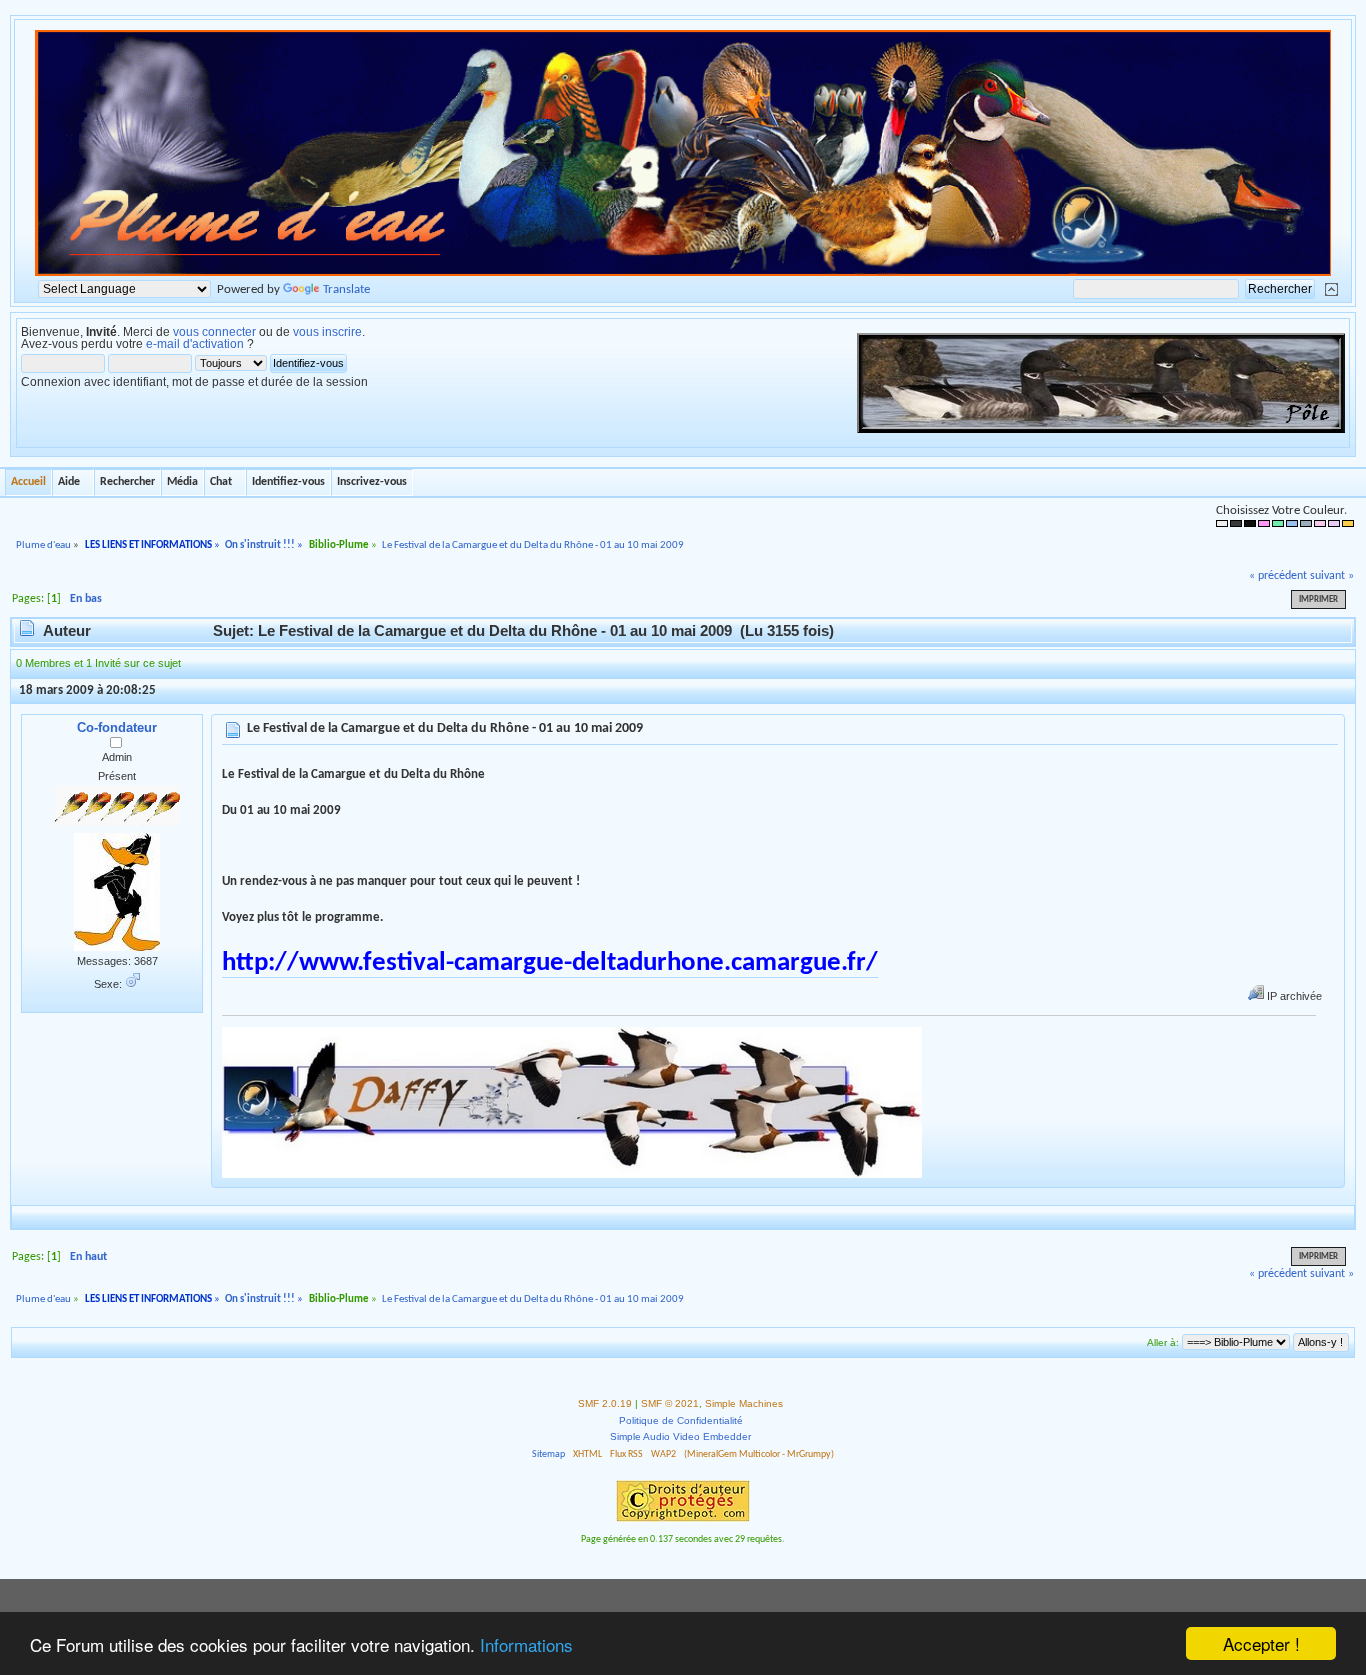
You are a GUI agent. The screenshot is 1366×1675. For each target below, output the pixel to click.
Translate (346, 289)
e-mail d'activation (195, 344)
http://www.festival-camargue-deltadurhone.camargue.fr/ (550, 963)
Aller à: (1163, 1342)
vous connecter (214, 332)
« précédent (1278, 576)
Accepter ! (1261, 1643)
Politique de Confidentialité (681, 1420)
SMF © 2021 (670, 1403)
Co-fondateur (117, 727)
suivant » (1332, 576)
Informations (526, 1644)
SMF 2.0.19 (605, 1403)
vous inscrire (327, 332)
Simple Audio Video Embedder (680, 1436)
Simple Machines (744, 1403)
